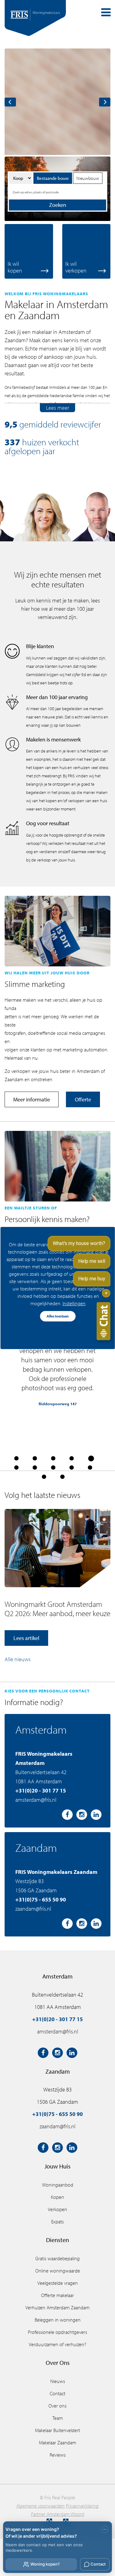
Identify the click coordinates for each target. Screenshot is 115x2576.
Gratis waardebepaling (57, 2258)
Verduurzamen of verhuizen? (57, 2344)
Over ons (57, 2406)
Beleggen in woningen (58, 2320)
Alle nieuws (18, 1659)
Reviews (58, 2455)
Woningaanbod (58, 2185)
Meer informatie (32, 1099)
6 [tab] (16, 1468)
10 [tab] (90, 1468)
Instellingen (74, 1303)
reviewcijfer (81, 424)
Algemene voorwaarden (40, 2506)
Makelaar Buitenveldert (57, 2430)
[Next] (105, 102)
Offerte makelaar (57, 2295)
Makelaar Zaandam (57, 2443)
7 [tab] (35, 1468)
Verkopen (57, 2209)
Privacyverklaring (82, 2506)
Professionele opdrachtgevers (57, 2332)
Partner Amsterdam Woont (58, 2514)
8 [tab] (53, 1468)
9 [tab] (71, 1468)
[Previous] (10, 102)
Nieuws (58, 2381)
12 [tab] (62, 1477)
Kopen (57, 2197)
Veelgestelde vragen (58, 2283)
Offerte (83, 1099)
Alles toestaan (58, 1316)
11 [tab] (44, 1477)
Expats (57, 2222)
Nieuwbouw (88, 178)
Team (58, 2418)
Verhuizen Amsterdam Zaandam (57, 2307)
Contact (57, 2393)
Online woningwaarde (58, 2271)
